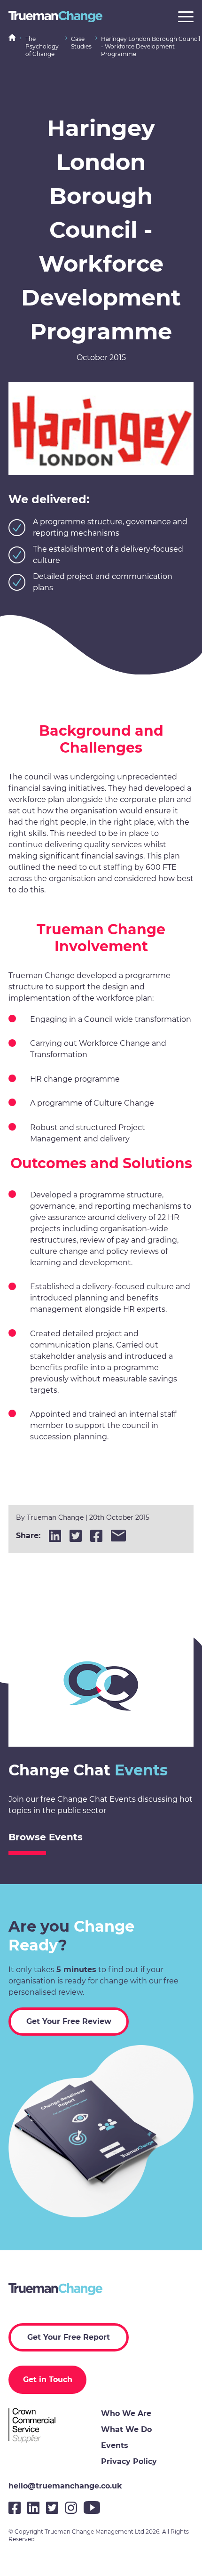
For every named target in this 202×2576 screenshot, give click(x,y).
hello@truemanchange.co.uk (65, 2486)
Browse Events (46, 1837)
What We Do (126, 2429)
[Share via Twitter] (76, 1536)
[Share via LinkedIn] (55, 1536)
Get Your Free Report (69, 2337)
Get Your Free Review (69, 2021)
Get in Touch (48, 2379)
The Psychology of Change (42, 46)
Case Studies (81, 43)
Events (115, 2445)
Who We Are (126, 2413)
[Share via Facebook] (96, 1536)
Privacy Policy (129, 2461)
